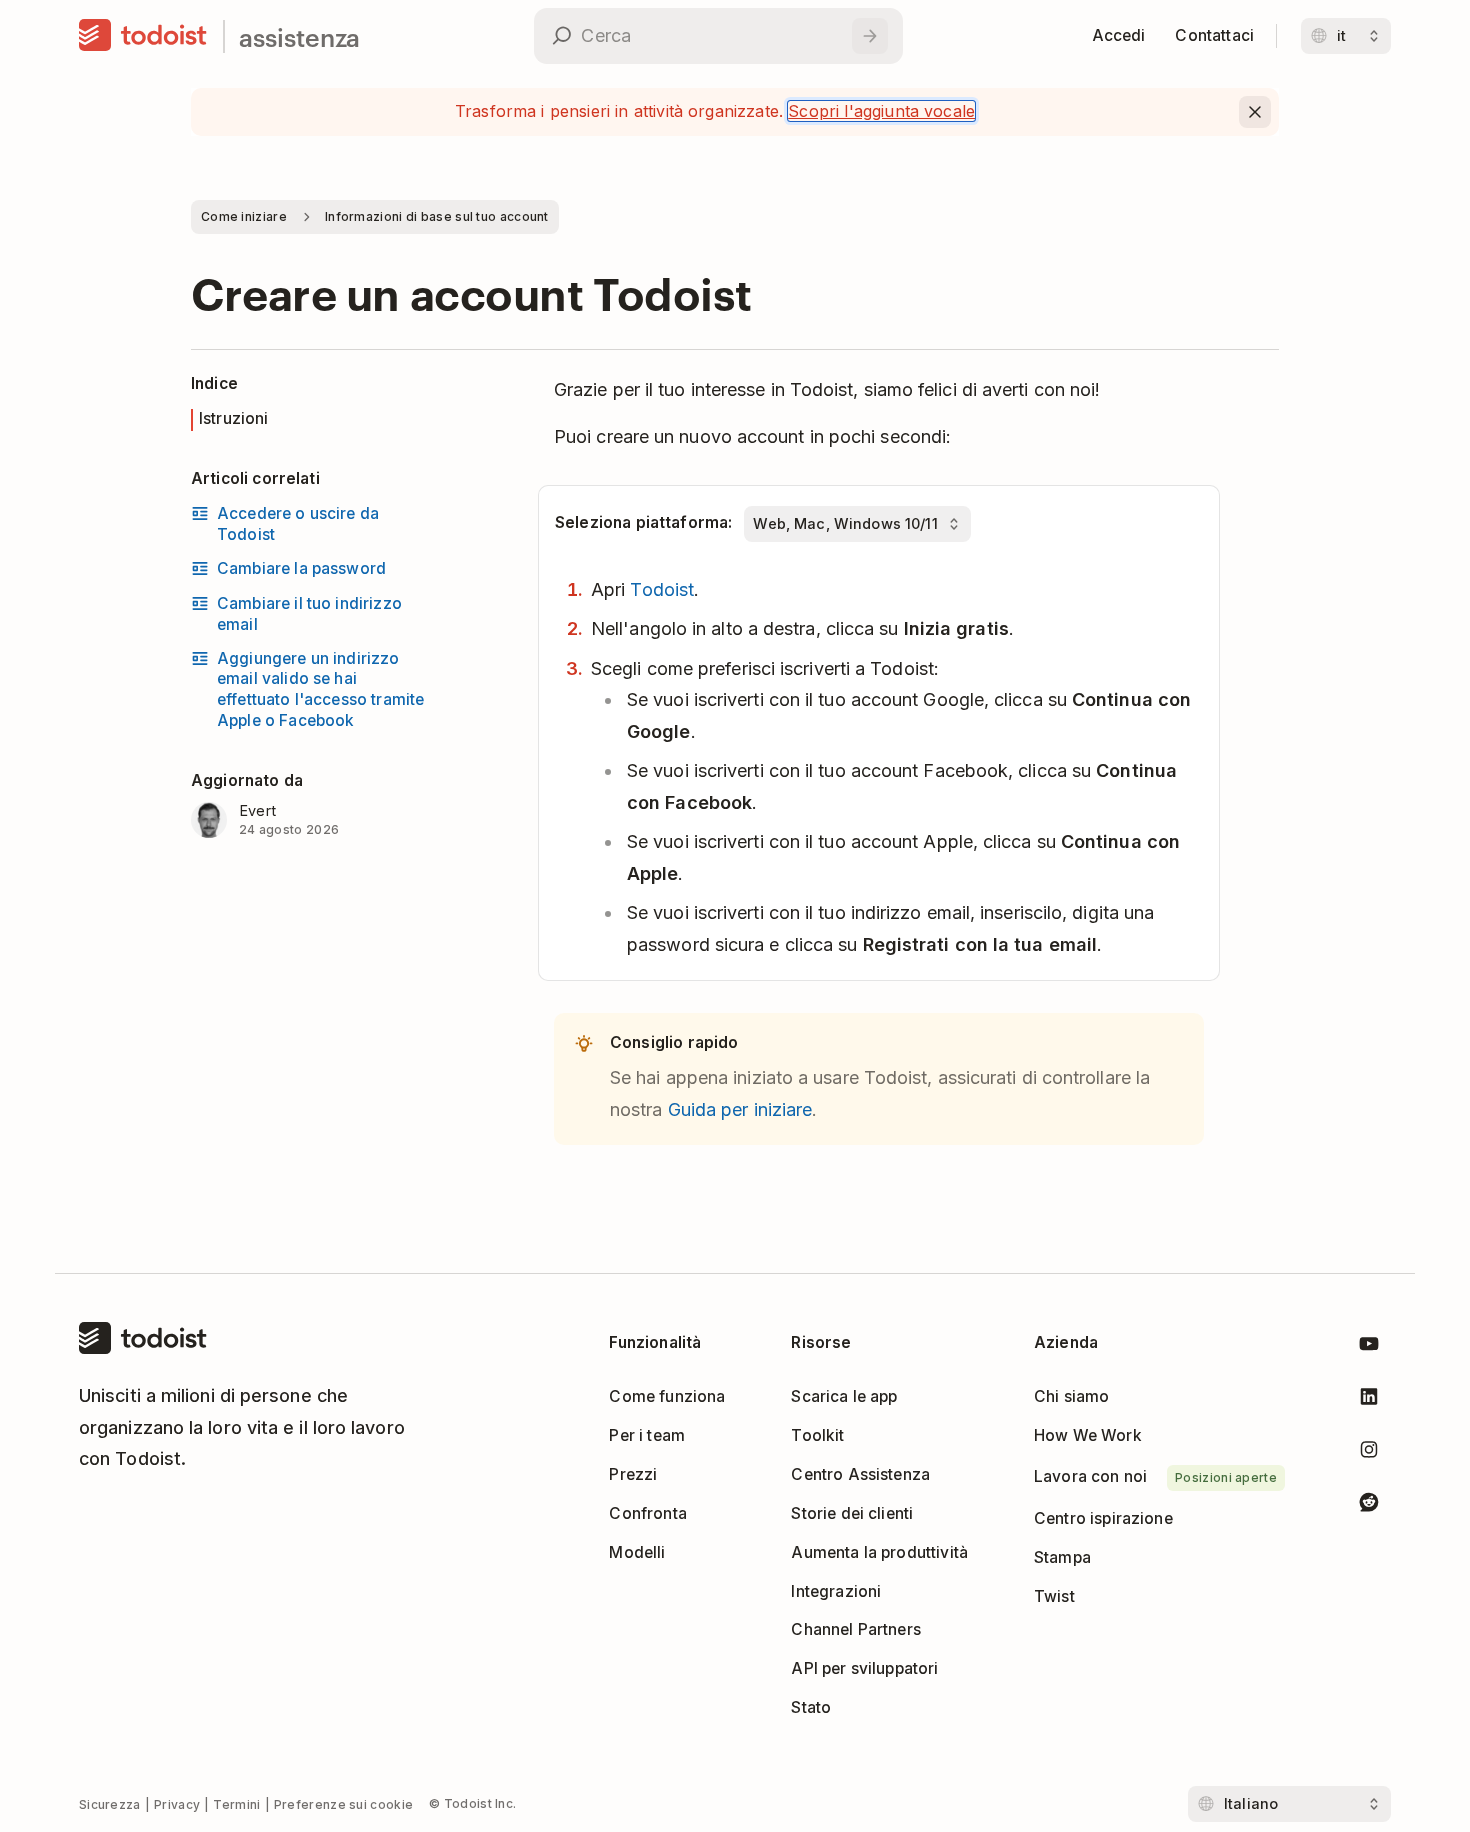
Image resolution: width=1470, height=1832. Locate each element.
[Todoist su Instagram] (1369, 1453)
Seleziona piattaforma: (643, 522)
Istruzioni (234, 418)
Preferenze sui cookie (343, 1804)
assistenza (299, 36)
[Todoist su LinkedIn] (1369, 1400)
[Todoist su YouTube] (1369, 1347)
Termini (236, 1804)
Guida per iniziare (740, 1109)
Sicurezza (110, 1804)
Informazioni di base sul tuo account (437, 216)
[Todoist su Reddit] (1369, 1505)
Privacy (177, 1804)
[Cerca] (870, 36)
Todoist (662, 589)
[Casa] (143, 36)
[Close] (1255, 112)
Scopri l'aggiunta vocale (881, 111)
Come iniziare (244, 216)
